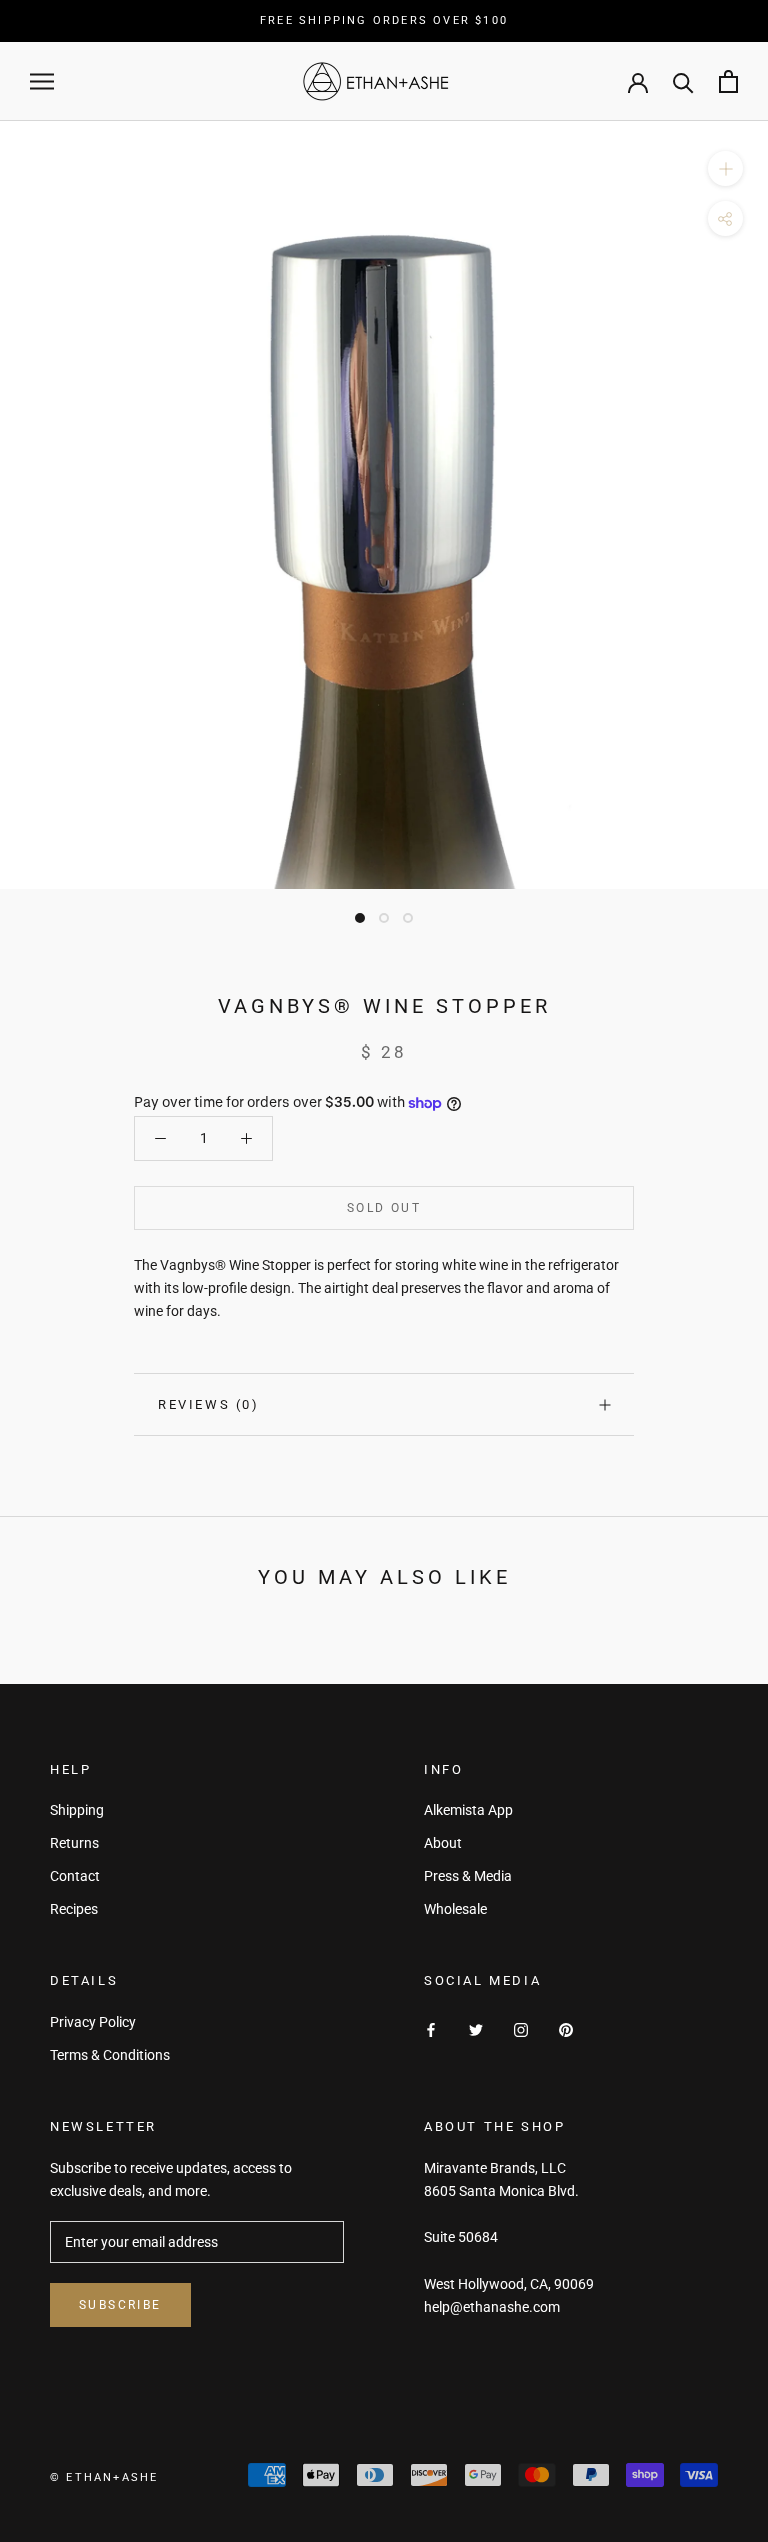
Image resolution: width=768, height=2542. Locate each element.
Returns (74, 1843)
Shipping (77, 1810)
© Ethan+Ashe (104, 2477)
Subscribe (120, 2305)
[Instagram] (521, 2029)
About (443, 1843)
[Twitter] (476, 2029)
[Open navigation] (42, 81)
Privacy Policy (93, 2022)
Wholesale (455, 1909)
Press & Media (468, 1876)
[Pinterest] (566, 2029)
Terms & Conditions (110, 2055)
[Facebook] (431, 2029)
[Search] (683, 81)
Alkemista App (468, 1810)
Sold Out (384, 1208)
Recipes (74, 1909)
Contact (75, 1876)
